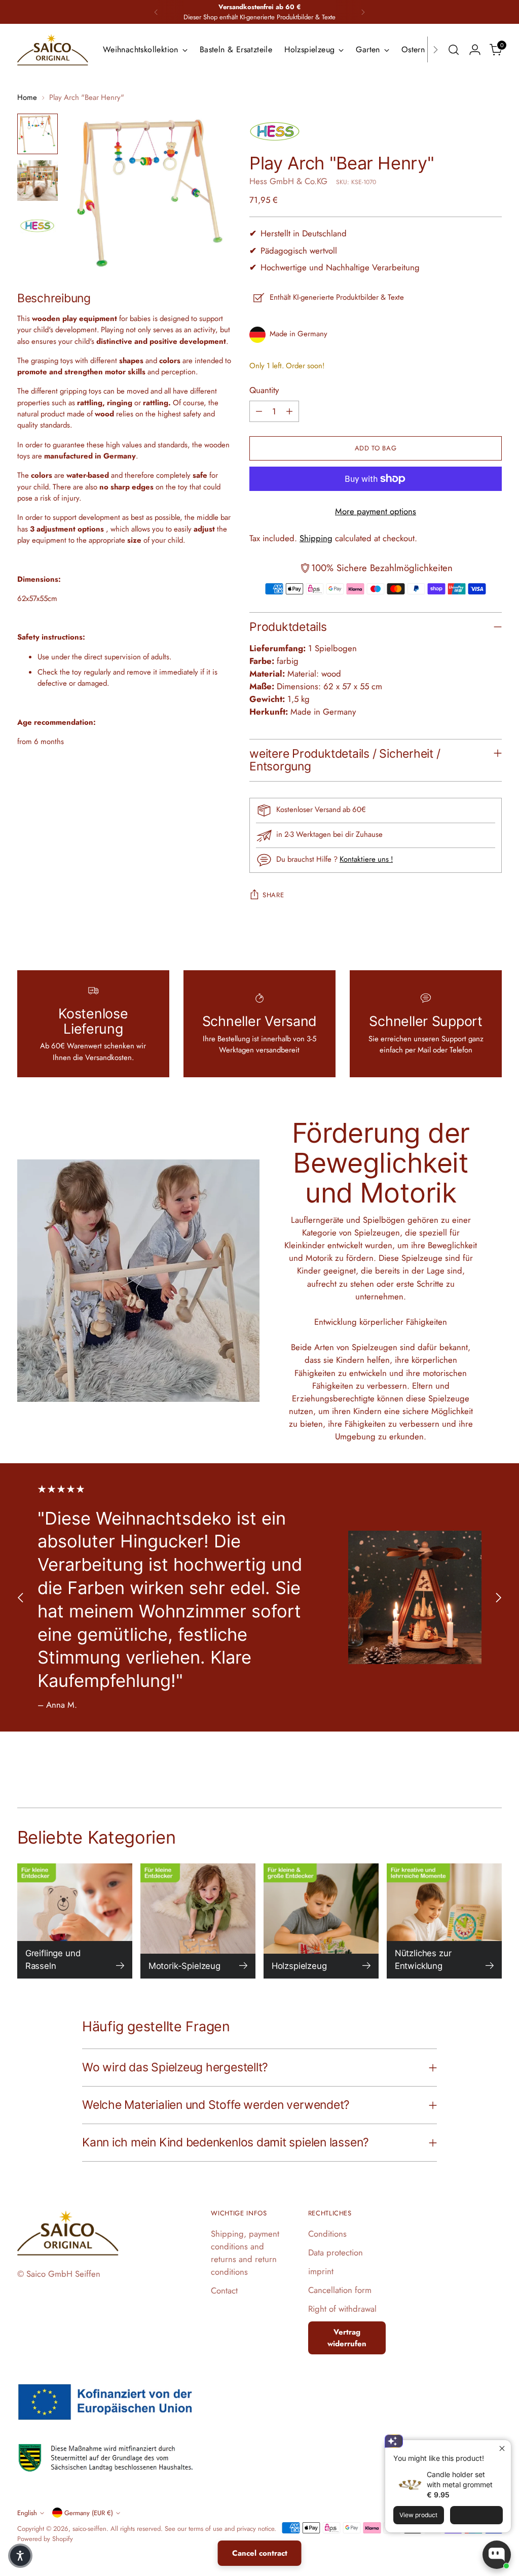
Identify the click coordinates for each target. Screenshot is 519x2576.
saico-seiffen (89, 2529)
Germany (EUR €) (89, 2513)
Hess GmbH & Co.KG (288, 181)
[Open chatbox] (497, 2555)
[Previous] (156, 12)
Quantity (264, 390)
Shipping (316, 538)
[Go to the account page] (475, 50)
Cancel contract (260, 2553)
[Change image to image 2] (38, 181)
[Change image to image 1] (38, 134)
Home (27, 97)
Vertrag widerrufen (347, 2338)
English (27, 2513)
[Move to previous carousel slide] (21, 1597)
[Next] (363, 12)
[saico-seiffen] (53, 50)
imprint (321, 2271)
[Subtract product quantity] (259, 411)
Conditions (327, 2234)
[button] (20, 2556)
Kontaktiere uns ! (366, 859)
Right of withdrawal (342, 2309)
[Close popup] (502, 2449)
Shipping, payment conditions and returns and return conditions (245, 2253)
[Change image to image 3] (38, 227)
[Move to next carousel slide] (498, 1597)
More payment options (376, 511)
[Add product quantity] (289, 411)
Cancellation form (340, 2290)
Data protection (336, 2252)
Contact (224, 2290)
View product (418, 2515)
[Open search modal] (454, 50)
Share (273, 895)
